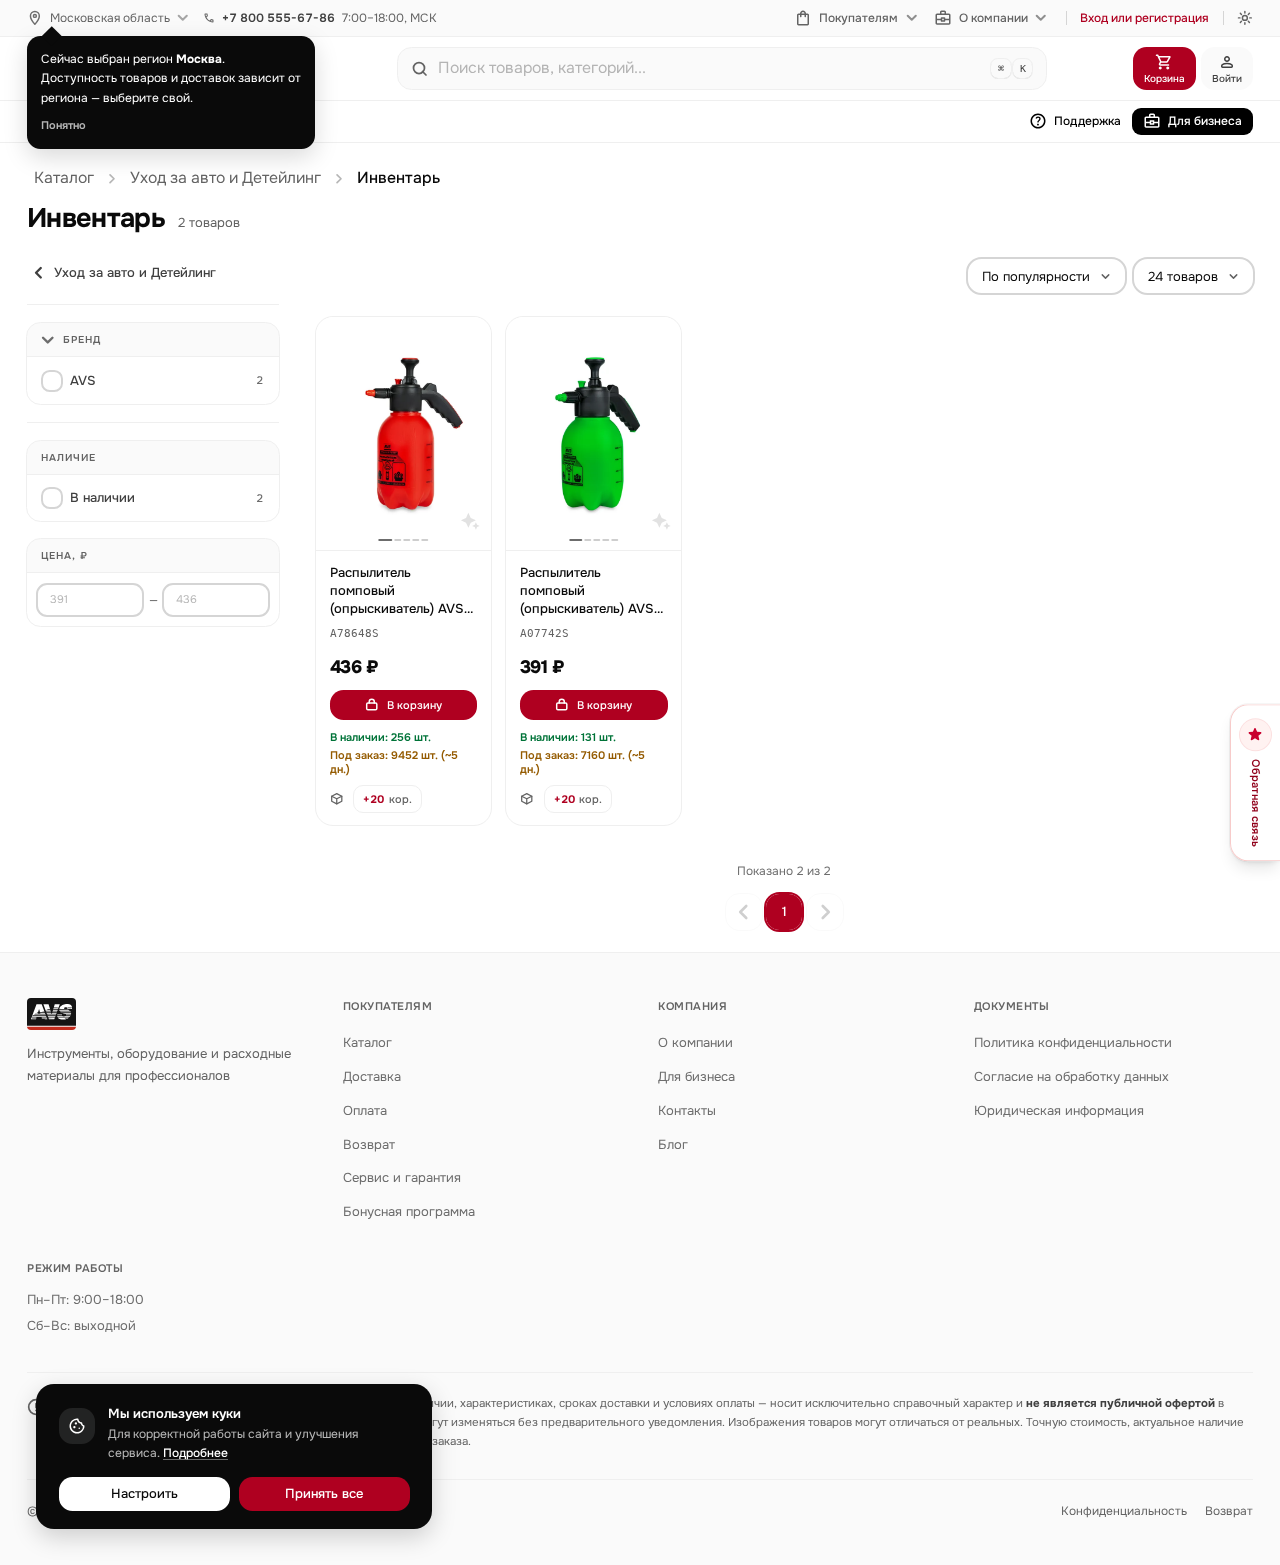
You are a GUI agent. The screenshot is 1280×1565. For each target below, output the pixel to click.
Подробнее (195, 1453)
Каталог (64, 178)
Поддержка (1087, 121)
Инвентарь (398, 178)
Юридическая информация (1059, 1110)
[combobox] (710, 68)
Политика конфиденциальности (1073, 1042)
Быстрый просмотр (412, 512)
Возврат (369, 1144)
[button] (354, 634)
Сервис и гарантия (402, 1177)
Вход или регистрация (1144, 18)
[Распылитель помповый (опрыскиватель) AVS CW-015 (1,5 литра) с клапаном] (593, 433)
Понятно (63, 125)
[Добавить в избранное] (466, 342)
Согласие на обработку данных (1071, 1076)
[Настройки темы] (1245, 18)
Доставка (372, 1076)
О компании (993, 18)
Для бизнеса (1205, 121)
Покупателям (858, 18)
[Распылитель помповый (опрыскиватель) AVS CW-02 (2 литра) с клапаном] (403, 433)
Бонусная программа (409, 1211)
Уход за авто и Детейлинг (225, 178)
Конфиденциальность (1124, 1511)
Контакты (687, 1110)
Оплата (365, 1110)
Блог (673, 1144)
